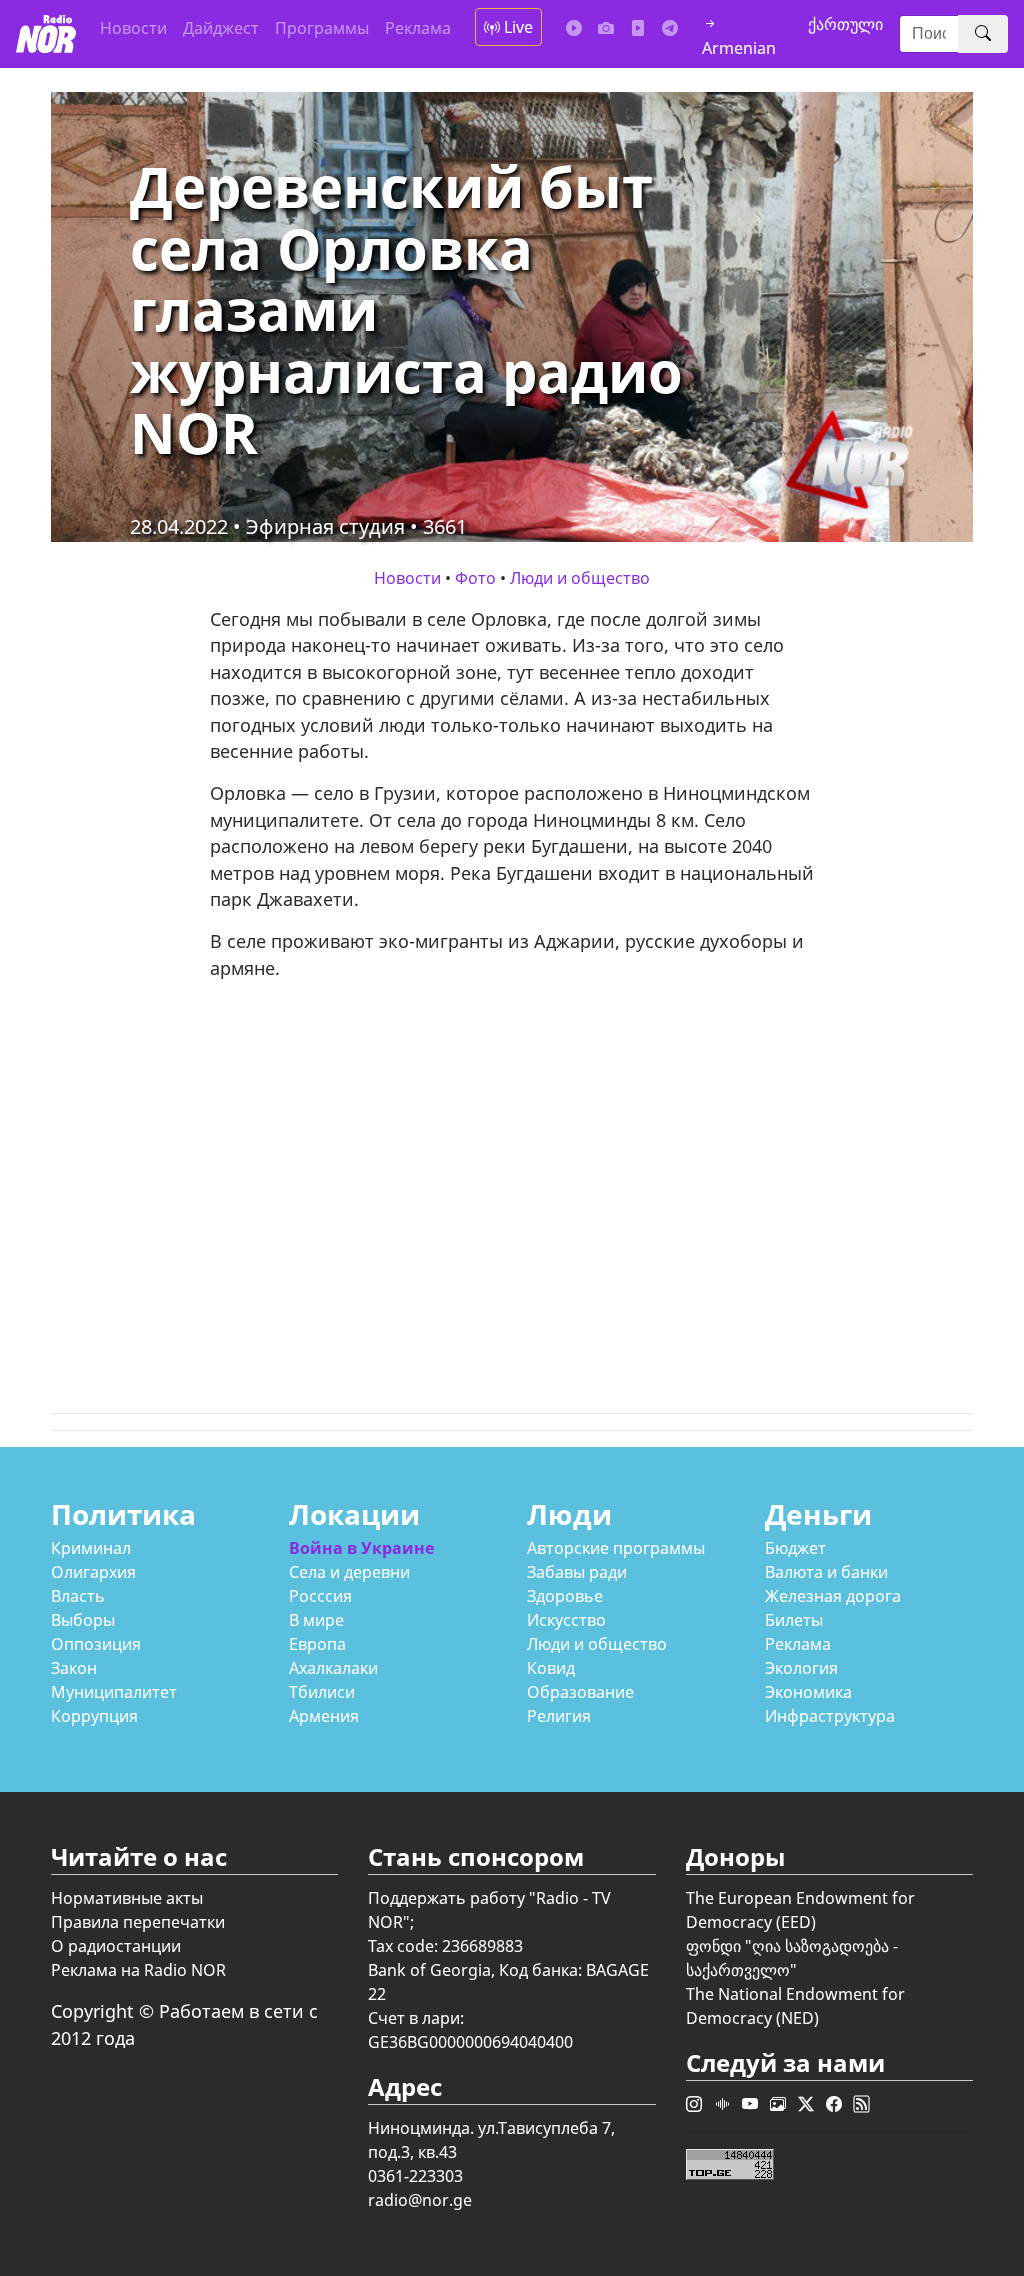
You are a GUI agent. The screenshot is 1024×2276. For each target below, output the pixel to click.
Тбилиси (322, 1692)
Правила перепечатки (138, 1922)
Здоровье (565, 1596)
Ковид (551, 1668)
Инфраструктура (830, 1716)
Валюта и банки (826, 1572)
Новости (133, 28)
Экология (801, 1668)
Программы (322, 28)
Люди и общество (580, 578)
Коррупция (94, 1716)
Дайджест (221, 28)
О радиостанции (116, 1946)
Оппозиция (96, 1644)
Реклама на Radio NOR (138, 1970)
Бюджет (795, 1548)
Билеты (794, 1620)
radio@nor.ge (420, 2200)
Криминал (91, 1548)
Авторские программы (616, 1548)
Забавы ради (577, 1572)
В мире (316, 1620)
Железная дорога (833, 1596)
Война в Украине (361, 1548)
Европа (317, 1644)
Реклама (418, 28)
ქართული (845, 24)
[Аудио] (574, 28)
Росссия (320, 1596)
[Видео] (638, 28)
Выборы (83, 1620)
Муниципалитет (114, 1692)
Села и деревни (349, 1572)
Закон (74, 1668)
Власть (78, 1596)
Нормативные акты (127, 1898)
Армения (324, 1716)
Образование (580, 1692)
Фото (475, 578)
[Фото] (606, 28)
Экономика (808, 1692)
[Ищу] (983, 34)
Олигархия (93, 1572)
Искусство (566, 1620)
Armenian (739, 48)
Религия (559, 1716)
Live (516, 27)
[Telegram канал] (670, 28)
